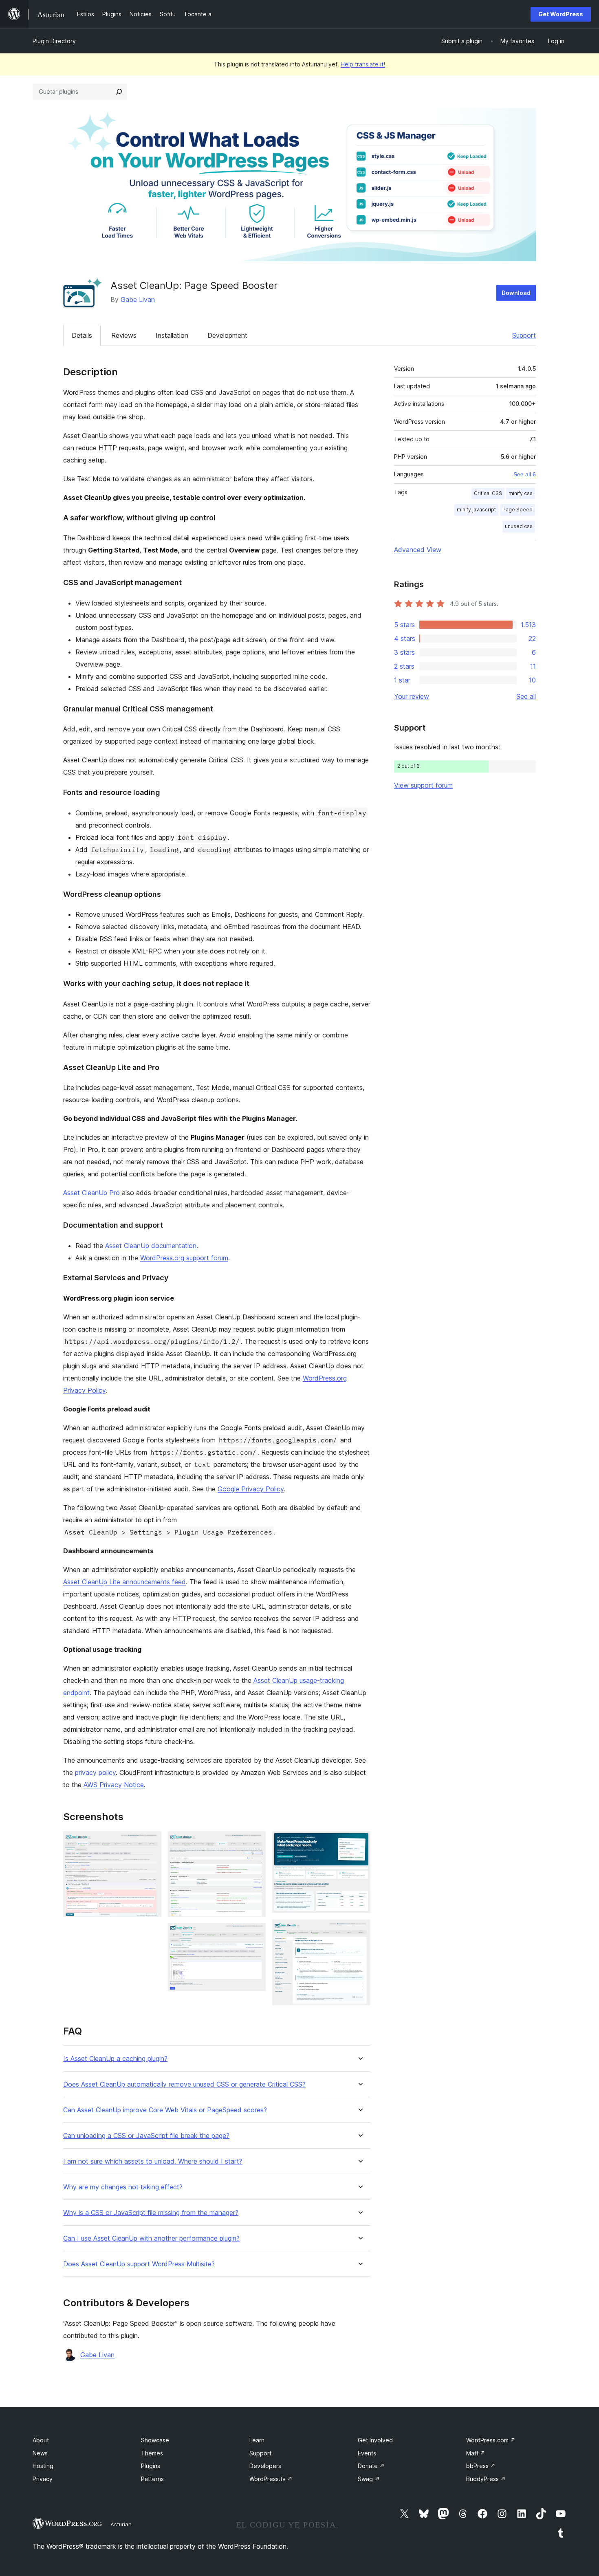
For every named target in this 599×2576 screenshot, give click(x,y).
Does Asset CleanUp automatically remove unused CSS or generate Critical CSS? (184, 2084)
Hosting (43, 2466)
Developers (265, 2466)
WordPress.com (491, 2440)
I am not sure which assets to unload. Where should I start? (153, 2161)
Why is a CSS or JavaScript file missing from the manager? (151, 2213)
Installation (172, 335)
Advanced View (418, 550)
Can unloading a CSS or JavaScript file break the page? (146, 2136)
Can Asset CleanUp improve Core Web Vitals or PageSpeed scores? (165, 2110)
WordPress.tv (271, 2479)
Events (367, 2453)
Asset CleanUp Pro (91, 1193)
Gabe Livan (138, 299)
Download (516, 293)
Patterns (152, 2479)
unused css (519, 526)
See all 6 (525, 474)
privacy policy (95, 1772)
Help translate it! (363, 64)
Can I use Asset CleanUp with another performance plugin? (151, 2238)
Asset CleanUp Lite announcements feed (124, 1582)
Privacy (43, 2479)
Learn (257, 2440)
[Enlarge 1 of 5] (150, 1842)
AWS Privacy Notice (114, 1785)
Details (82, 335)
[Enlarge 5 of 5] (359, 1931)
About (41, 2440)
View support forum (423, 785)
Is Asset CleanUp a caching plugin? (115, 2059)
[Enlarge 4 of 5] (359, 1842)
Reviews (124, 335)
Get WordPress (561, 14)
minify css (521, 493)
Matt (476, 2453)
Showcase (155, 2440)
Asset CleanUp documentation (151, 1246)
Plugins (151, 2466)
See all (526, 696)
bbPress (481, 2466)
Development (227, 335)
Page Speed (518, 510)
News (40, 2453)
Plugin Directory (54, 41)
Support (524, 335)
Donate (371, 2466)
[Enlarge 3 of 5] (255, 1934)
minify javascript (476, 510)
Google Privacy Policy (251, 1489)
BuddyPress (486, 2479)
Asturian (121, 2524)
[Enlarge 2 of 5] (255, 1842)
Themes (152, 2453)
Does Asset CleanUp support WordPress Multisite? (139, 2264)
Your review (412, 696)
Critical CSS (488, 493)
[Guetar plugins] (119, 92)
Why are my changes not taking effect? (123, 2187)
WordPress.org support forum (184, 1258)
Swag (369, 2479)
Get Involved (375, 2440)
